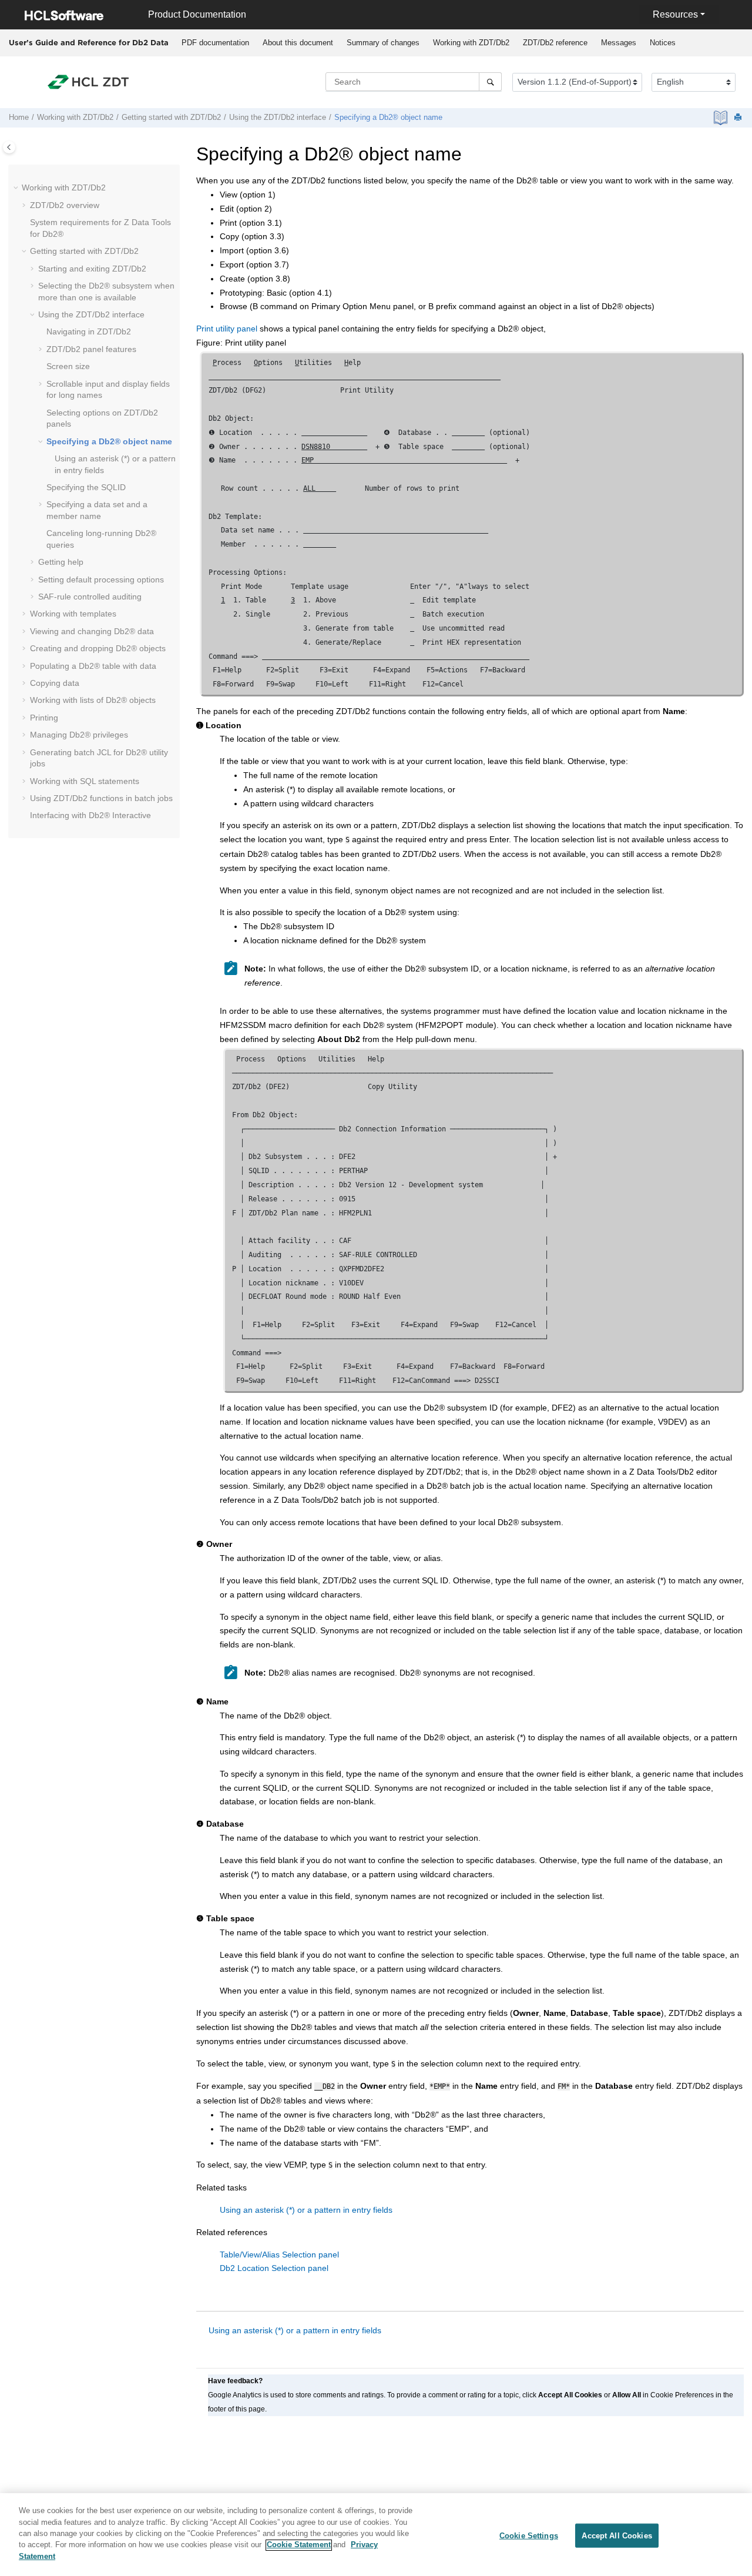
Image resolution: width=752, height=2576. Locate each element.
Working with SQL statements (85, 781)
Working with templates (73, 614)
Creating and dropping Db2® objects (98, 648)
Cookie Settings (529, 2535)
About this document (298, 43)
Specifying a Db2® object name (388, 118)
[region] (376, 2535)
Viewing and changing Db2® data (92, 631)
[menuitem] (215, 43)
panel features (91, 349)
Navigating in (89, 331)
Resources (675, 14)
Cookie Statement (299, 2545)
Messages (619, 43)
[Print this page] (739, 118)
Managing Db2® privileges (79, 735)
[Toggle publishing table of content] (9, 147)
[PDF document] (722, 118)
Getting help (61, 562)
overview (65, 205)
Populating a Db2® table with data (93, 666)
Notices (663, 43)
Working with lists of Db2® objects (93, 700)
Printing (44, 718)
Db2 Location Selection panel (274, 2268)
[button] (17, 188)
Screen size (68, 366)
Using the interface (278, 118)
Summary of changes (383, 43)
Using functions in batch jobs (101, 798)
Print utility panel (227, 329)
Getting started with (171, 118)
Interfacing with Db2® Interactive (90, 815)
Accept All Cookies (617, 2535)
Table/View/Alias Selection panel (279, 2255)
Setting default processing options (101, 579)
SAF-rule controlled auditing (90, 597)
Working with (471, 43)
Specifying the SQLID (86, 487)
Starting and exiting (92, 269)
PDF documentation (215, 43)
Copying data (55, 683)
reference (555, 43)
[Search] (490, 82)
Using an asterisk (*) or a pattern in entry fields (306, 2210)
